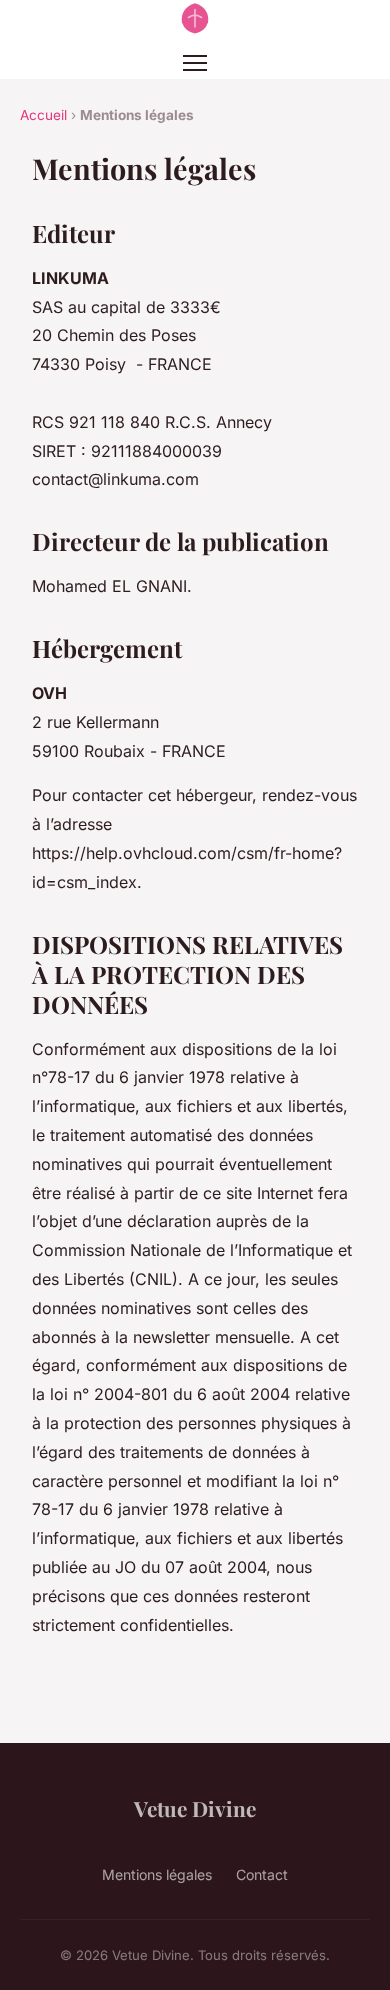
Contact (262, 1874)
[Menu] (195, 63)
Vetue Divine (195, 1808)
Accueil (43, 115)
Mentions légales (157, 1874)
